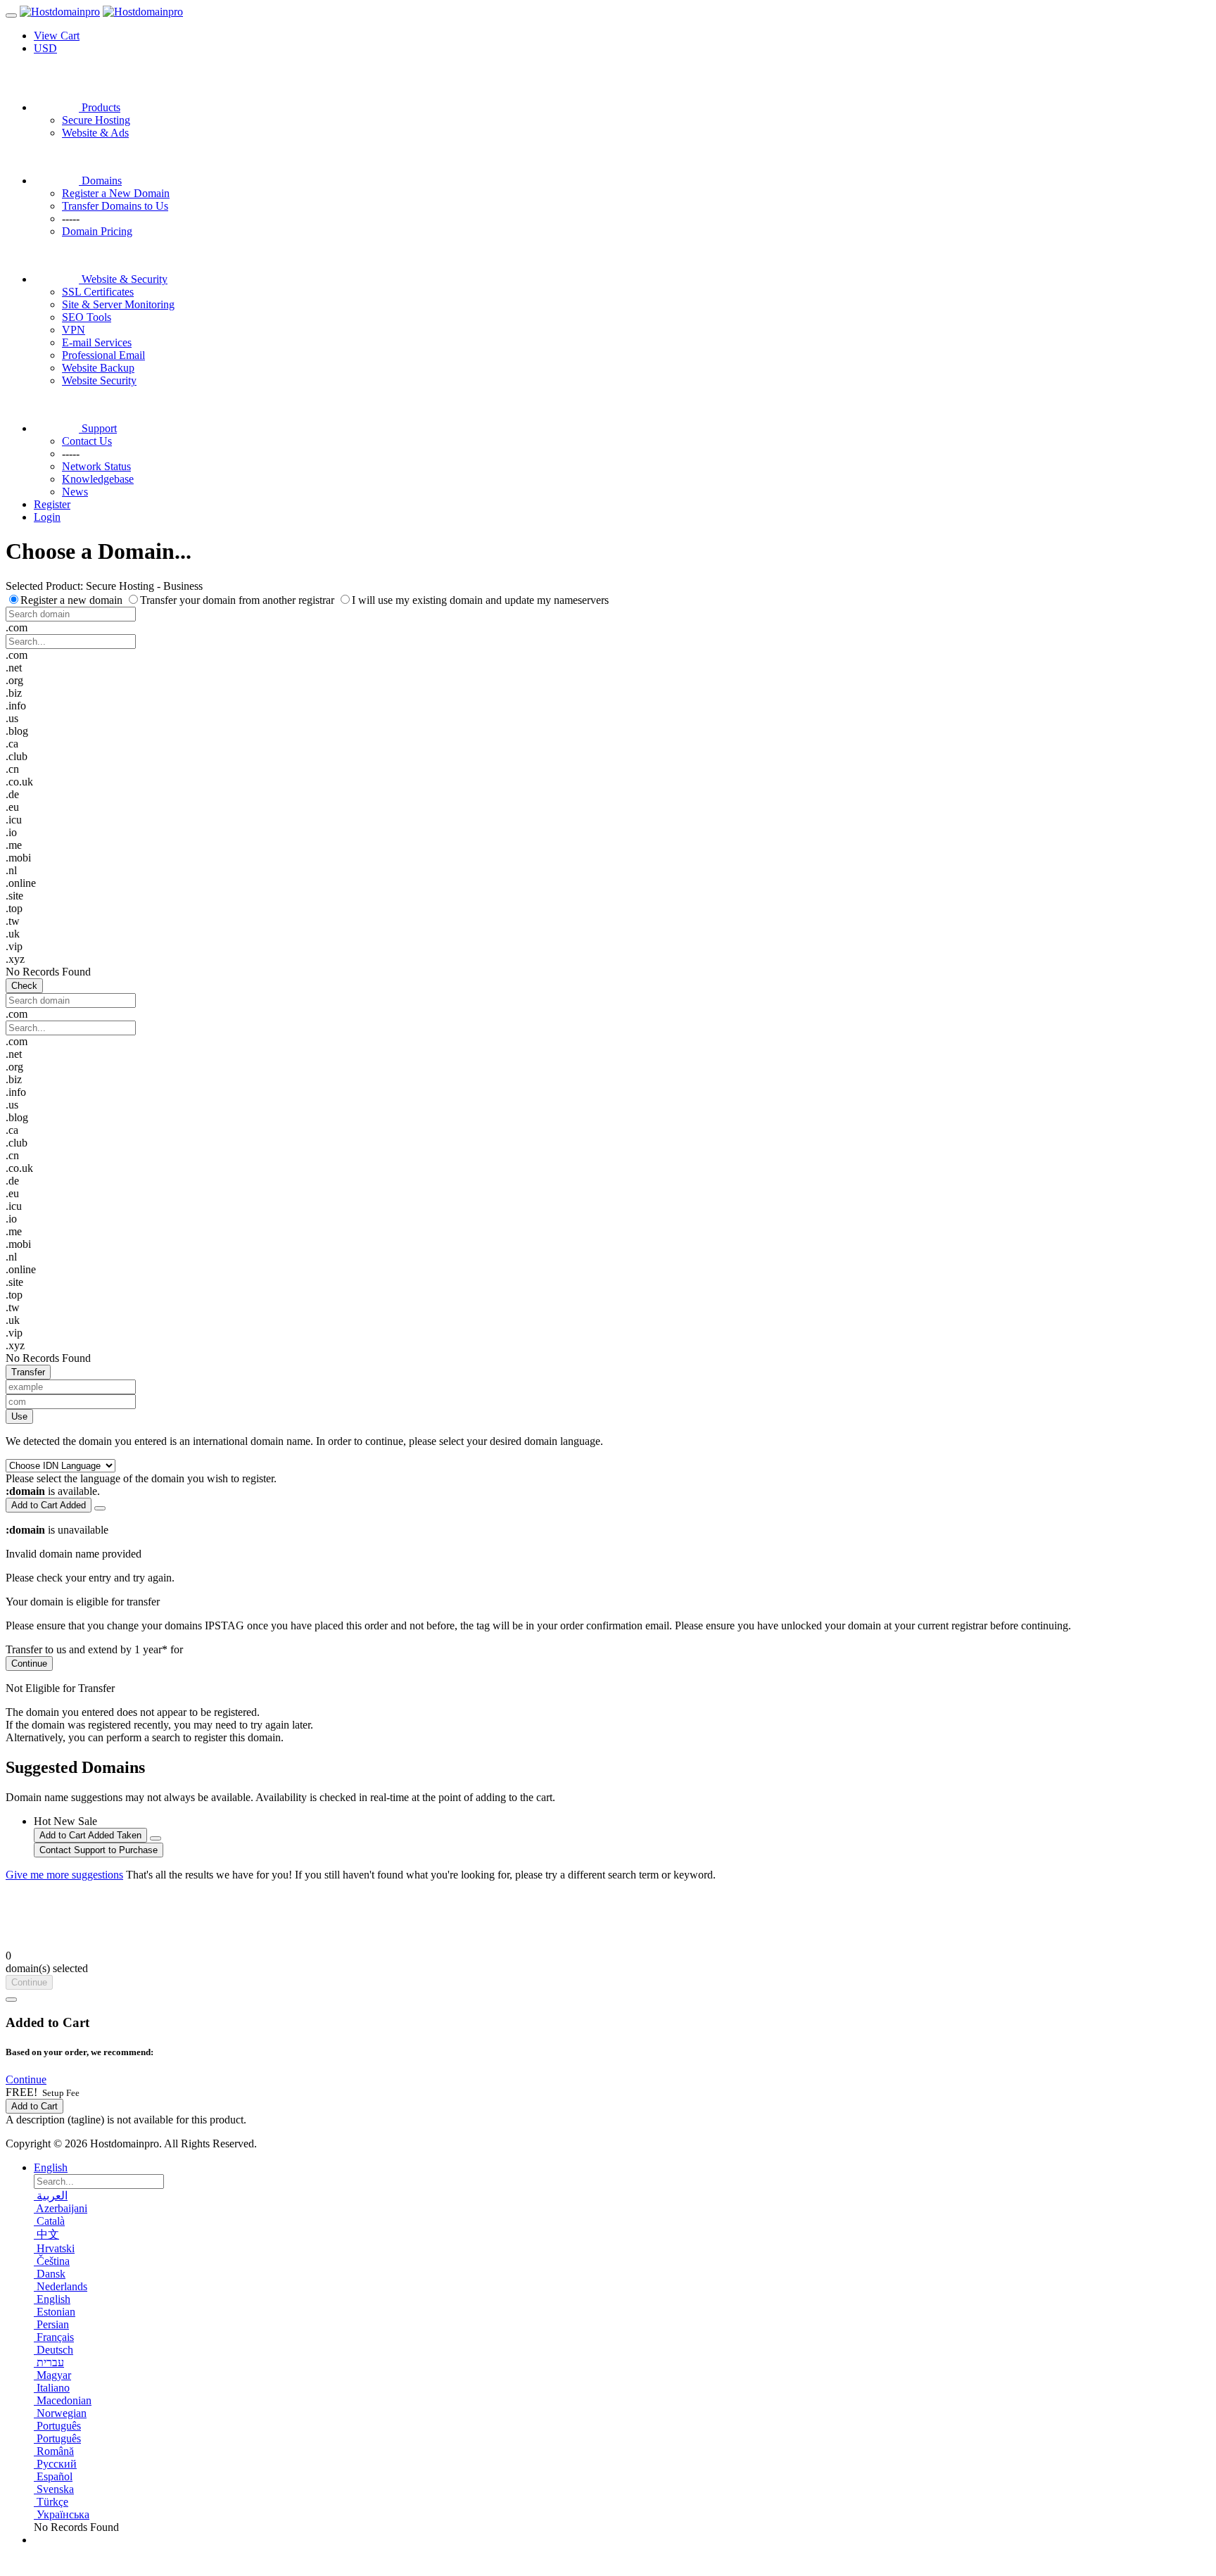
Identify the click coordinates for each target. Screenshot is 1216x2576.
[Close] (11, 2000)
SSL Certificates (98, 292)
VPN (74, 330)
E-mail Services (97, 342)
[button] (26, 2079)
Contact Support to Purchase (99, 1850)
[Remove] (100, 1508)
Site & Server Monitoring (118, 304)
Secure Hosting (96, 120)
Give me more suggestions (64, 1875)
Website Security (99, 380)
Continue (29, 1663)
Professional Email (103, 355)
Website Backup (98, 368)
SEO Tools (87, 317)
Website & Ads (95, 133)
